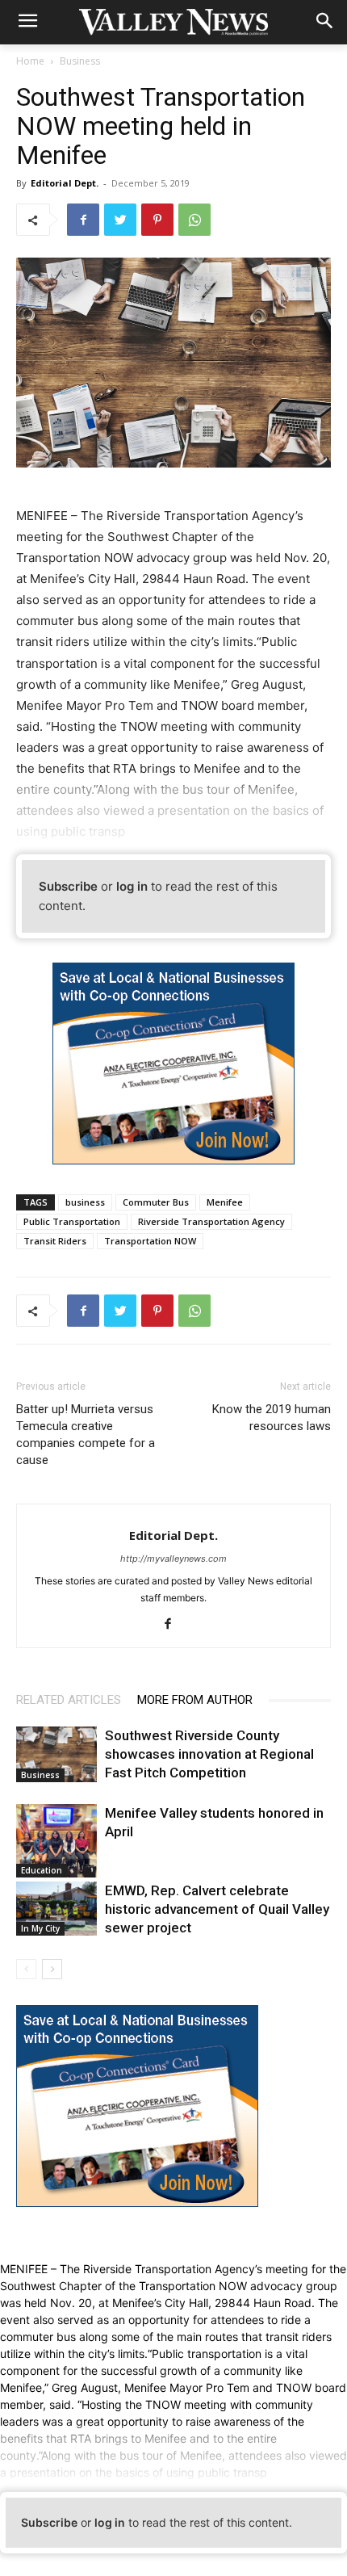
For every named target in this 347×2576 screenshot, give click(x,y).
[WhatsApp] (194, 220)
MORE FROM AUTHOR (195, 1700)
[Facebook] (83, 220)
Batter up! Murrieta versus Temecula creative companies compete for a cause (86, 1435)
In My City (40, 1928)
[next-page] (52, 1969)
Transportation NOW (150, 1241)
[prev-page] (26, 1969)
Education (42, 1870)
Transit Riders (55, 1241)
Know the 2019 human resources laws (272, 1418)
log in (132, 886)
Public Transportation (72, 1221)
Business (80, 61)
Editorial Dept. (65, 183)
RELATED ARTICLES (69, 1700)
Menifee (225, 1202)
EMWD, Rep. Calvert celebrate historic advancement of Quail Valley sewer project (217, 1909)
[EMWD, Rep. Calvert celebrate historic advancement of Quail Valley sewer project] (56, 1909)
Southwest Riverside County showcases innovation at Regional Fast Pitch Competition (209, 1754)
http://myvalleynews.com (173, 1559)
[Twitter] (120, 220)
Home (30, 61)
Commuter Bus (156, 1202)
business (85, 1202)
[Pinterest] (157, 220)
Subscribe (68, 886)
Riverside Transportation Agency (211, 1221)
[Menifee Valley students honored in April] (56, 1841)
